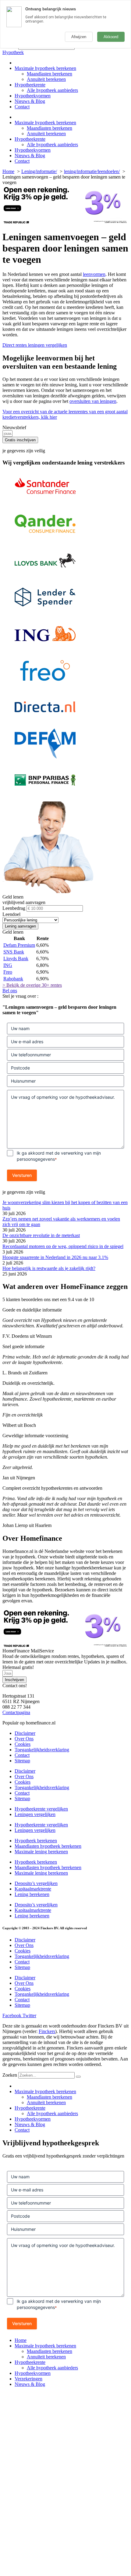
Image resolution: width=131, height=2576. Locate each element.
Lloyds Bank (16, 959)
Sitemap (22, 1761)
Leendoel (11, 914)
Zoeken (10, 2075)
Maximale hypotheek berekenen (45, 68)
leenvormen (94, 274)
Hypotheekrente (30, 85)
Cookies (23, 1744)
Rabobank (13, 979)
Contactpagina (16, 1712)
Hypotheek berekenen (36, 1841)
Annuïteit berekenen (46, 79)
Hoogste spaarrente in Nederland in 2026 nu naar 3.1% (55, 1257)
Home (21, 2340)
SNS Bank (14, 952)
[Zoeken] (78, 2077)
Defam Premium (19, 945)
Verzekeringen (28, 2379)
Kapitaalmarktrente (33, 1889)
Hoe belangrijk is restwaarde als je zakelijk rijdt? (49, 1268)
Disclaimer (25, 1733)
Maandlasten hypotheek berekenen (48, 1846)
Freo (8, 972)
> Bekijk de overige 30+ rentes (32, 985)
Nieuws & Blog (30, 101)
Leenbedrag (14, 908)
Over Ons (24, 1739)
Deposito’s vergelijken (36, 1883)
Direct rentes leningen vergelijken (35, 345)
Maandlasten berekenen (50, 74)
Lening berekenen (32, 1894)
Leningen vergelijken (35, 1814)
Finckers (47, 2031)
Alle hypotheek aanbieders (52, 90)
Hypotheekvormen (33, 96)
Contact (22, 107)
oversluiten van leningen (93, 401)
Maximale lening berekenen (41, 1852)
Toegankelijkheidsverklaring (42, 1750)
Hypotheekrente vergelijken (41, 1809)
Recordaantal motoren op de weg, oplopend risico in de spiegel (63, 1246)
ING (8, 965)
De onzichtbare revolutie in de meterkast (41, 1235)
